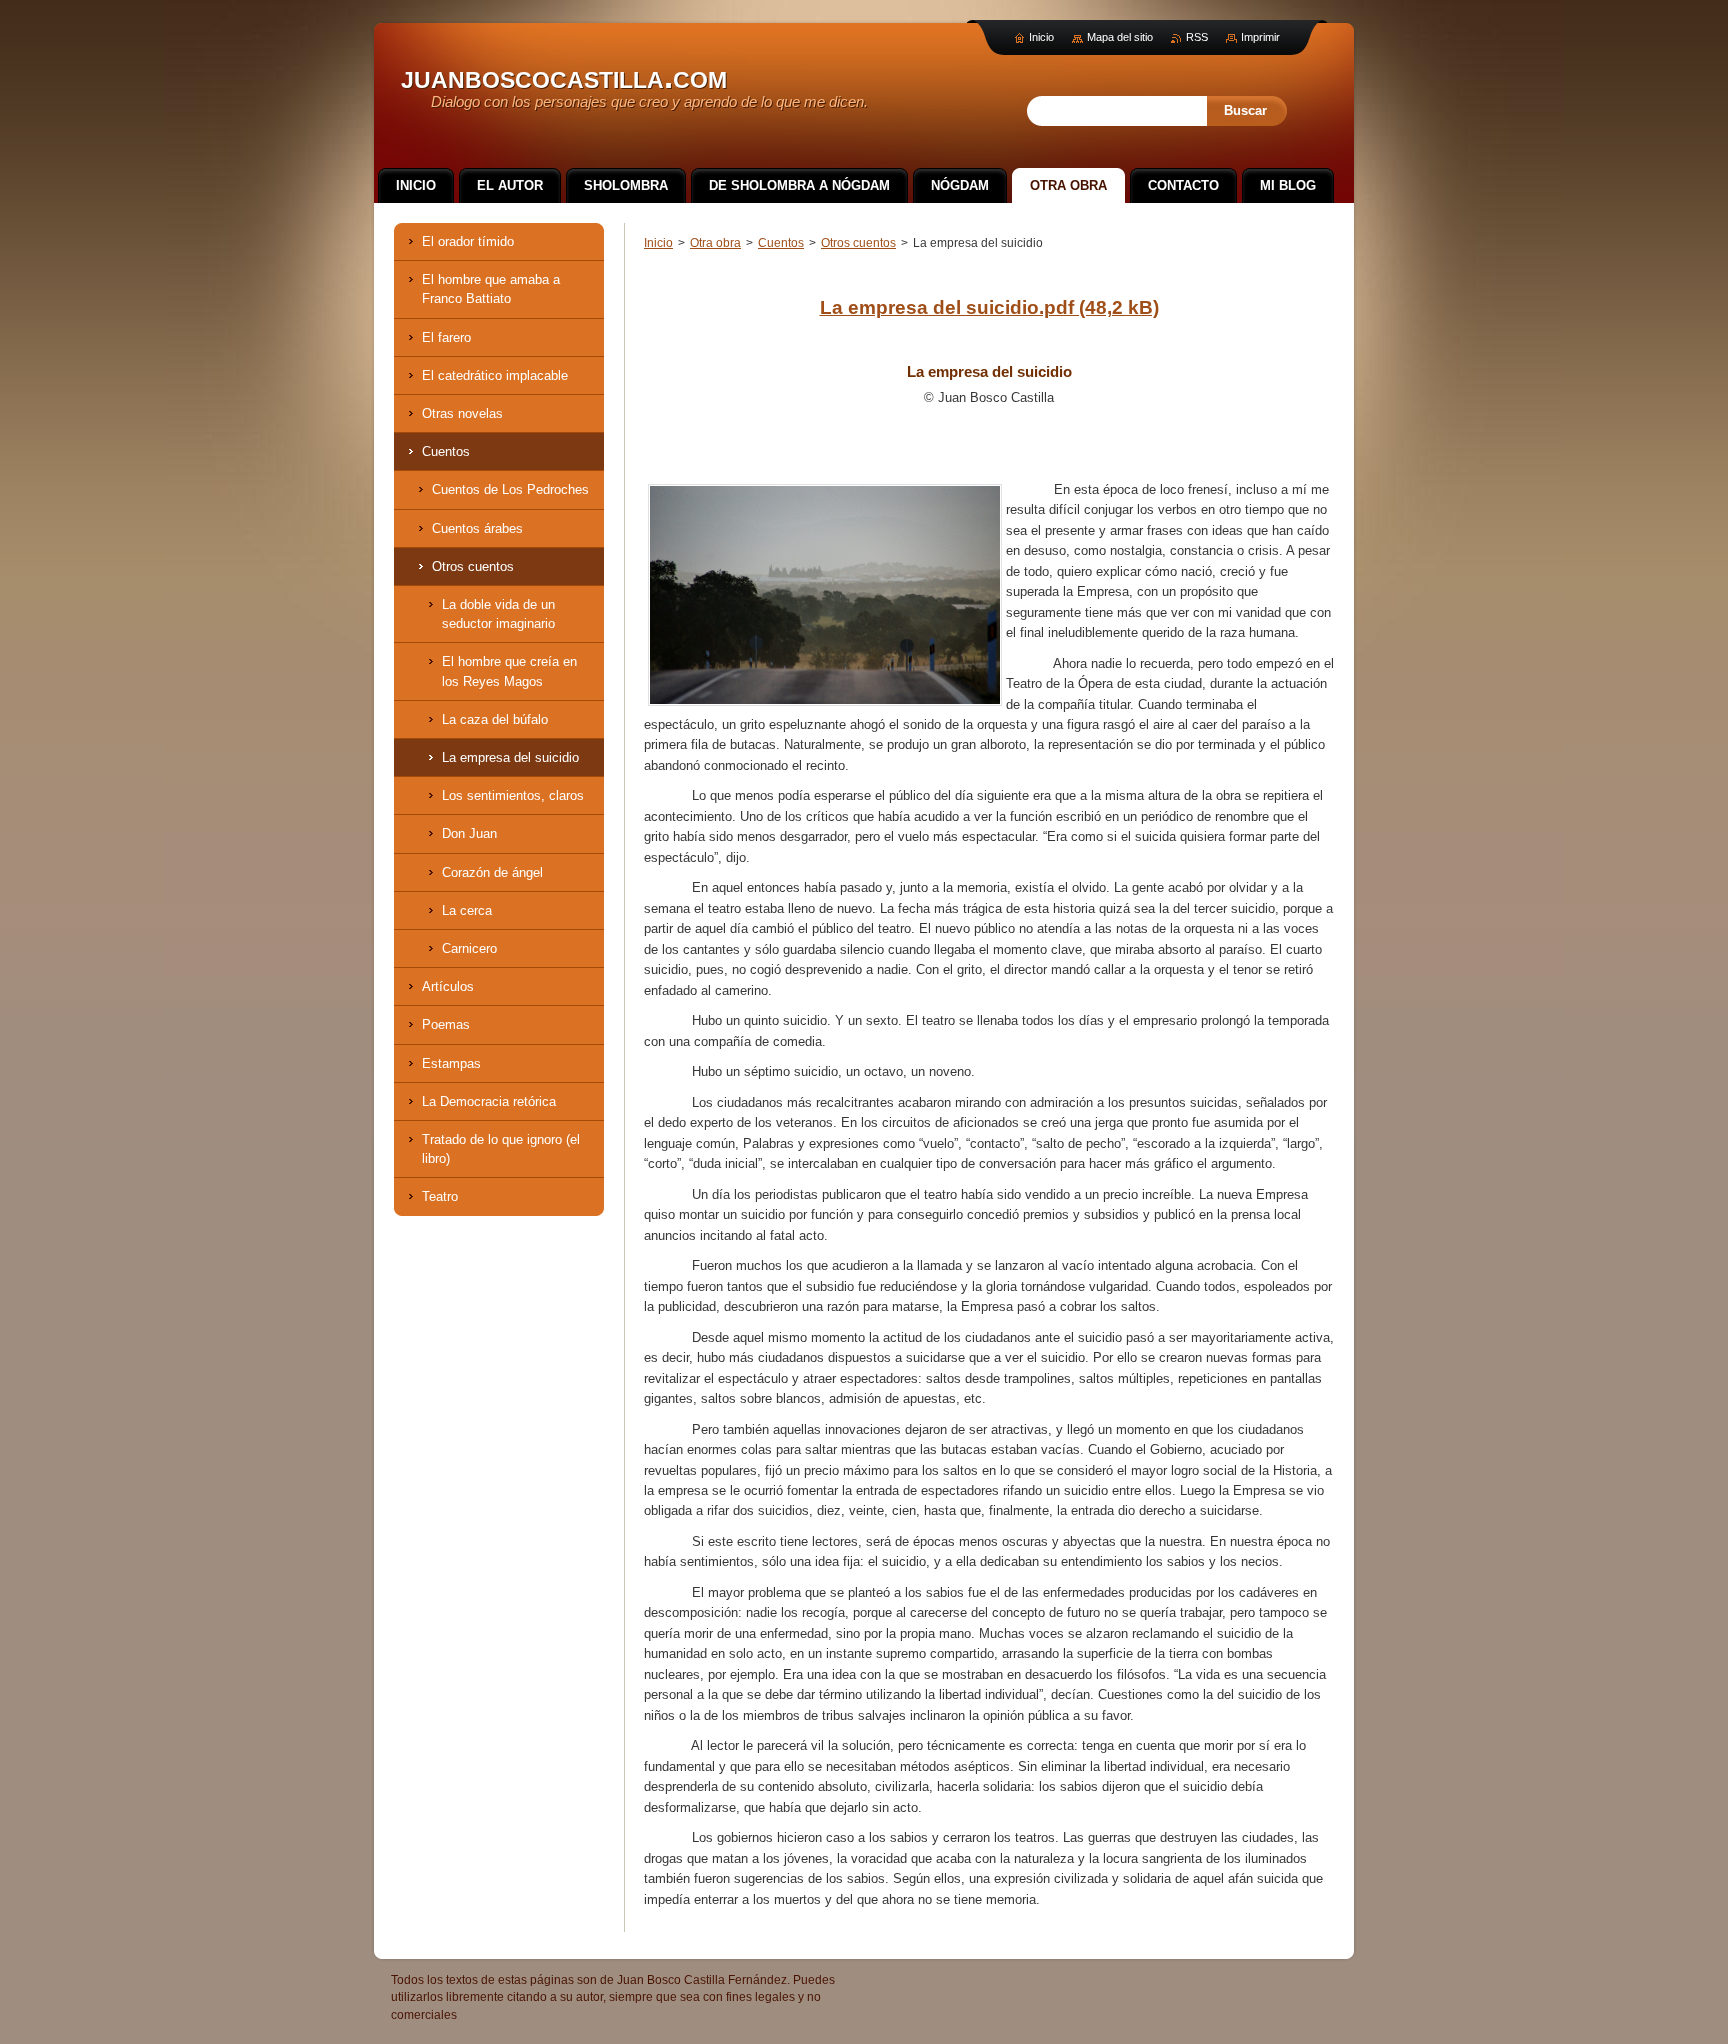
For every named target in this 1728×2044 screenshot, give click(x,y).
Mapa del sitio (1120, 37)
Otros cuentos (858, 243)
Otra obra (715, 243)
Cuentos (781, 243)
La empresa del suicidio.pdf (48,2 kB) (989, 307)
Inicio (658, 243)
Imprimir (1260, 37)
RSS (1197, 37)
